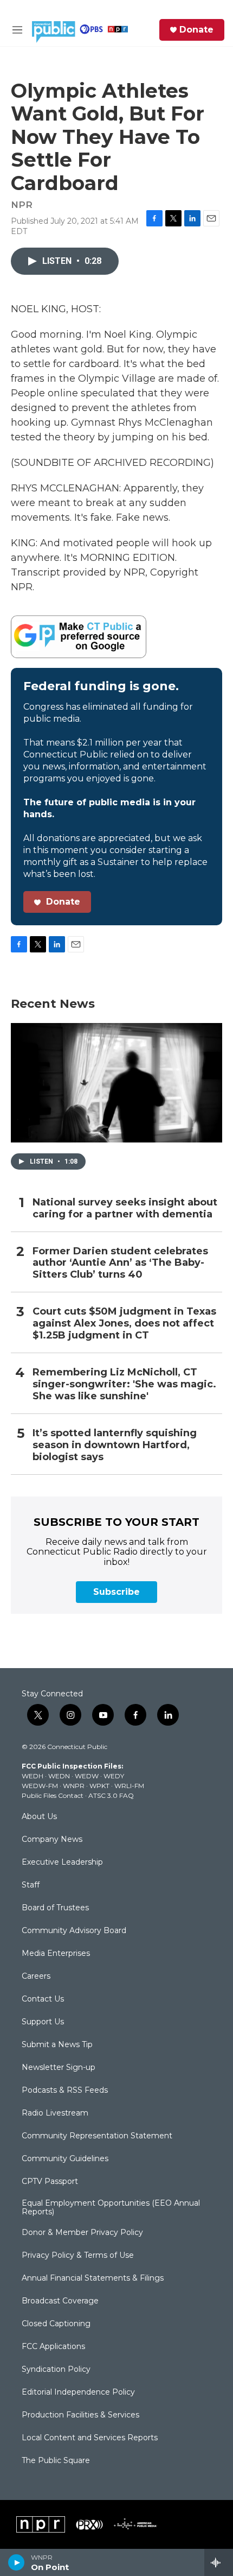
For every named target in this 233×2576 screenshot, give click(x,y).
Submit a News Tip (57, 2045)
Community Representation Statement (97, 2136)
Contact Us (43, 1999)
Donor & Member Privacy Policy (82, 2233)
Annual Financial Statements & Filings (93, 2278)
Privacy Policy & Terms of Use (78, 2256)
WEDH (33, 1776)
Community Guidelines (65, 2159)
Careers (36, 1977)
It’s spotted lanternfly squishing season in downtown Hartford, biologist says (115, 1445)
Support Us (43, 2022)
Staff (31, 1885)
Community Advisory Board (74, 1931)
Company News (52, 1840)
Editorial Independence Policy (78, 2392)
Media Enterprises (56, 1954)
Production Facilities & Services (80, 2415)
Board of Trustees (55, 1908)
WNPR (74, 1786)
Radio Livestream (55, 2113)
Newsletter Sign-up (59, 2068)
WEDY (114, 1776)
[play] (17, 2562)
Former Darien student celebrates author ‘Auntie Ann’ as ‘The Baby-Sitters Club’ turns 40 (120, 1263)
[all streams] (219, 2562)
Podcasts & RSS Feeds (65, 2091)
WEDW (87, 1776)
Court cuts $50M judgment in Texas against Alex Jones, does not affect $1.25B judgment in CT (124, 1324)
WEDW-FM (40, 1786)
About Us (39, 1817)
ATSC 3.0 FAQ (111, 1795)
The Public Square (56, 2461)
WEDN (59, 1776)
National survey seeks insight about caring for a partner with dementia (125, 1208)
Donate (196, 30)
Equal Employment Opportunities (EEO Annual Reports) (111, 2208)
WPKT (99, 1786)
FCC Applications (53, 2347)
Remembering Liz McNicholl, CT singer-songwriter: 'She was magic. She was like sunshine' (124, 1384)
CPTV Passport (50, 2182)
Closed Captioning (56, 2324)
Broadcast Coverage (60, 2301)
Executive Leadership (62, 1862)
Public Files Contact (53, 1795)
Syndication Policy (56, 2370)
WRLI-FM (129, 1786)
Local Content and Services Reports (90, 2438)
